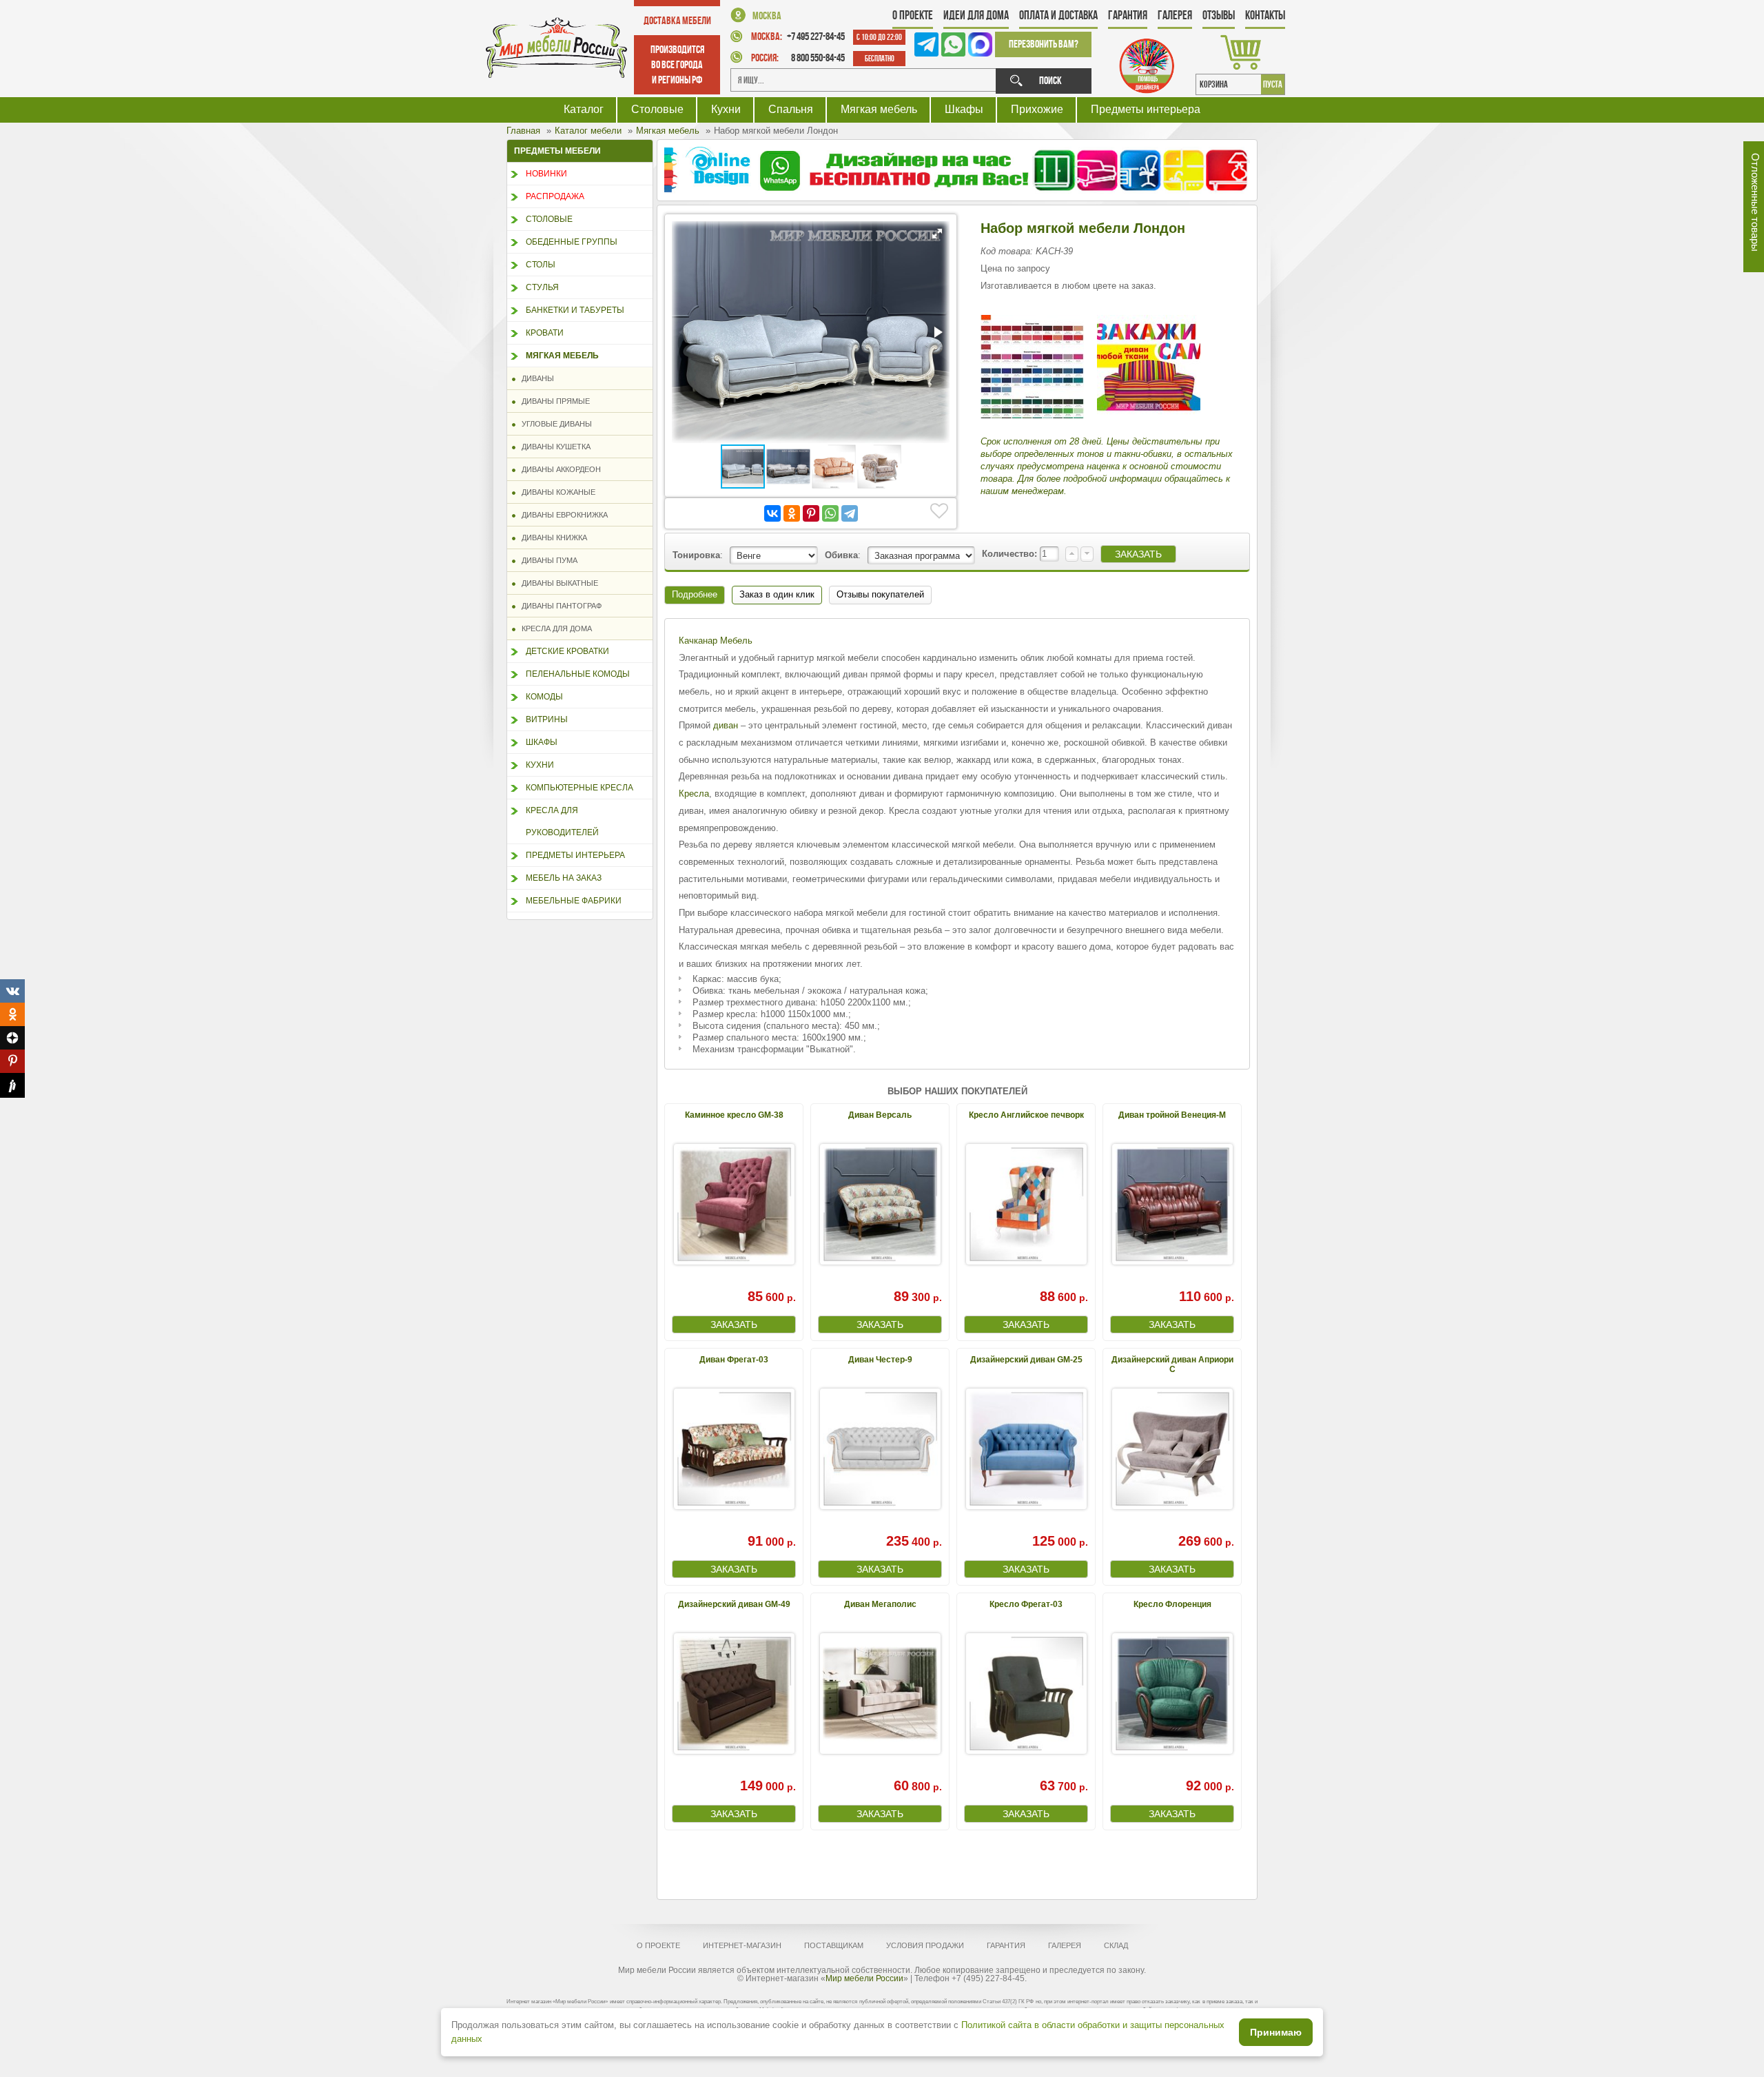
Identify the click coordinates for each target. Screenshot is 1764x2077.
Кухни (726, 109)
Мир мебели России (864, 1978)
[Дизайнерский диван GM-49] (734, 1694)
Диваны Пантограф (558, 606)
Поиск (1050, 80)
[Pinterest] (811, 513)
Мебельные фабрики (574, 901)
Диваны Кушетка (553, 447)
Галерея (1175, 15)
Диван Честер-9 (880, 1360)
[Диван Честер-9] (880, 1449)
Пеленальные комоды (578, 674)
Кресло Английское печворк (1026, 1115)
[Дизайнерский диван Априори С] (1172, 1449)
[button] (937, 234)
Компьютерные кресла (580, 788)
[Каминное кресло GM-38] (734, 1204)
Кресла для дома (554, 628)
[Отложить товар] (939, 511)
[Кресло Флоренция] (1172, 1694)
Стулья (542, 287)
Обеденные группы (572, 242)
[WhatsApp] (830, 513)
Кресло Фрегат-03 (1026, 1604)
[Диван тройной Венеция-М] (1172, 1204)
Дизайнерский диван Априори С (1172, 1364)
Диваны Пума (546, 560)
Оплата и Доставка (1058, 15)
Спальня (791, 109)
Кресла (694, 794)
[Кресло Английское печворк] (1026, 1204)
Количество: (1011, 554)
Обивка (841, 555)
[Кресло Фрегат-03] (1026, 1694)
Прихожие (1037, 109)
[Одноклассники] (792, 513)
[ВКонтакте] (772, 513)
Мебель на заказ (564, 878)
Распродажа (555, 196)
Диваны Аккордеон (558, 469)
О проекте (913, 15)
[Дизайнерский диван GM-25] (1026, 1449)
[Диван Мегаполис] (880, 1694)
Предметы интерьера (1146, 109)
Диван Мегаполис (880, 1604)
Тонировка (696, 555)
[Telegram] (850, 513)
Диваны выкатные (557, 583)
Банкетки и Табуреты (575, 310)
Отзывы (1219, 15)
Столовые (657, 109)
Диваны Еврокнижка (562, 515)
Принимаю (1276, 2032)
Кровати (545, 333)
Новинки (546, 174)
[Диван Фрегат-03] (734, 1449)
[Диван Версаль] (880, 1204)
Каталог (584, 109)
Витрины (547, 719)
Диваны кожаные (555, 492)
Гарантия (1128, 15)
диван (726, 725)
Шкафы (964, 109)
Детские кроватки (567, 651)
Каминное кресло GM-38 (734, 1115)
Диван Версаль (880, 1115)
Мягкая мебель (879, 109)
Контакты (1265, 15)
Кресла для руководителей (562, 821)
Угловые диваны (554, 424)
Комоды (544, 697)
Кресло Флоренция (1172, 1604)
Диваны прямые (553, 401)
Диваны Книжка (551, 538)
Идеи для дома (976, 15)
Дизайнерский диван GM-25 (1026, 1360)
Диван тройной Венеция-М (1172, 1115)
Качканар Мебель (716, 641)
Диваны (535, 378)
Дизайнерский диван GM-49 (734, 1604)
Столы (541, 265)
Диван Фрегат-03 (734, 1360)
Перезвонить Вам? (1044, 44)
